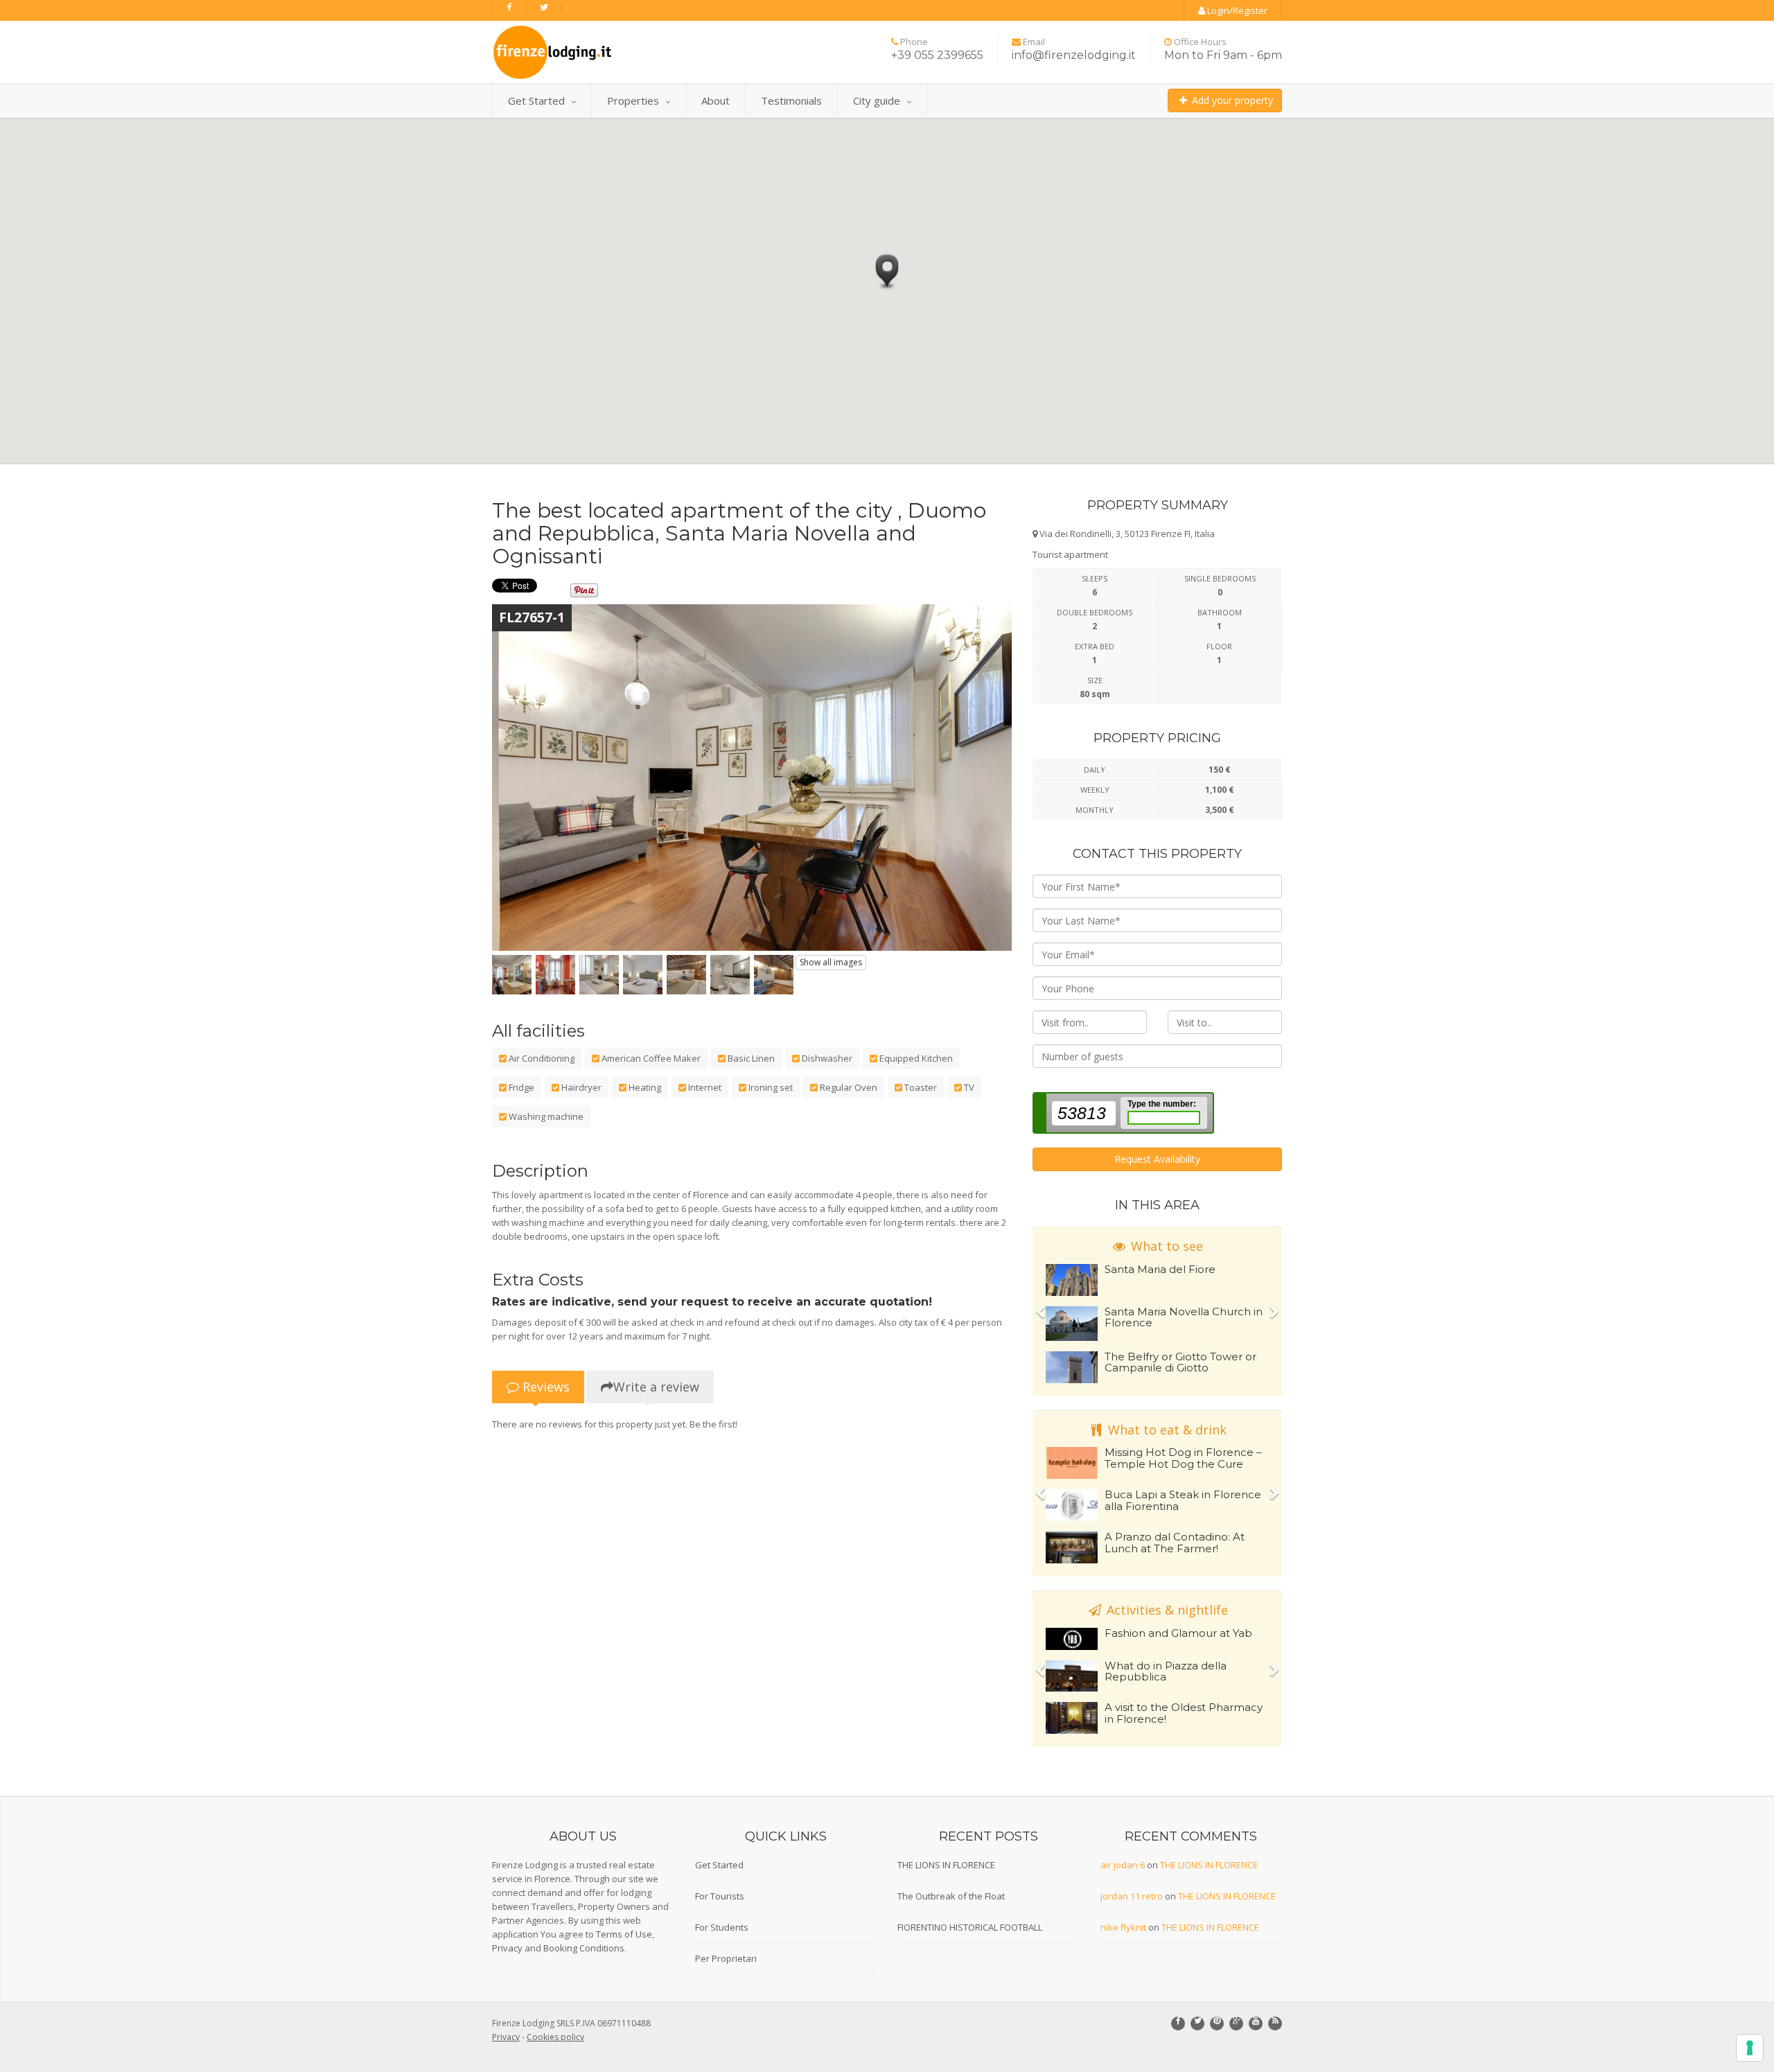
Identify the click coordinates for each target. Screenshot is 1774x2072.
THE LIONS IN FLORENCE (946, 1865)
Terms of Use (624, 1934)
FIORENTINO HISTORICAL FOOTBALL (970, 1927)
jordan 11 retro (1132, 1896)
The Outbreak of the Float (951, 1896)
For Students (722, 1927)
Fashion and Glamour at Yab (1178, 1633)
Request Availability (1157, 1159)
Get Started (536, 100)
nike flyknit (1123, 1927)
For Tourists (720, 1896)
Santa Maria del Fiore (1160, 1269)
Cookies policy (555, 2037)
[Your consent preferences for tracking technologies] (1750, 2048)
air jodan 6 (1123, 1865)
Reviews (544, 1387)
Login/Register (1236, 10)
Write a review (656, 1387)
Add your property (1231, 100)
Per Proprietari (726, 1958)
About (715, 100)
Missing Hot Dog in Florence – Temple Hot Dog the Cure (1183, 1458)
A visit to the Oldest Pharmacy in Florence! (1184, 1713)
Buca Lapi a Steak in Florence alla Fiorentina (1183, 1500)
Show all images (831, 962)
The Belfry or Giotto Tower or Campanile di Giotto (1180, 1362)
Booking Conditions (584, 1948)
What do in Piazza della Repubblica (1166, 1671)
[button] (887, 273)
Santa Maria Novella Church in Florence (1184, 1317)
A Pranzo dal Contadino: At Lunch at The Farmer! (1175, 1543)
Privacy (507, 1948)
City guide (877, 100)
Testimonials (791, 100)
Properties (633, 100)
